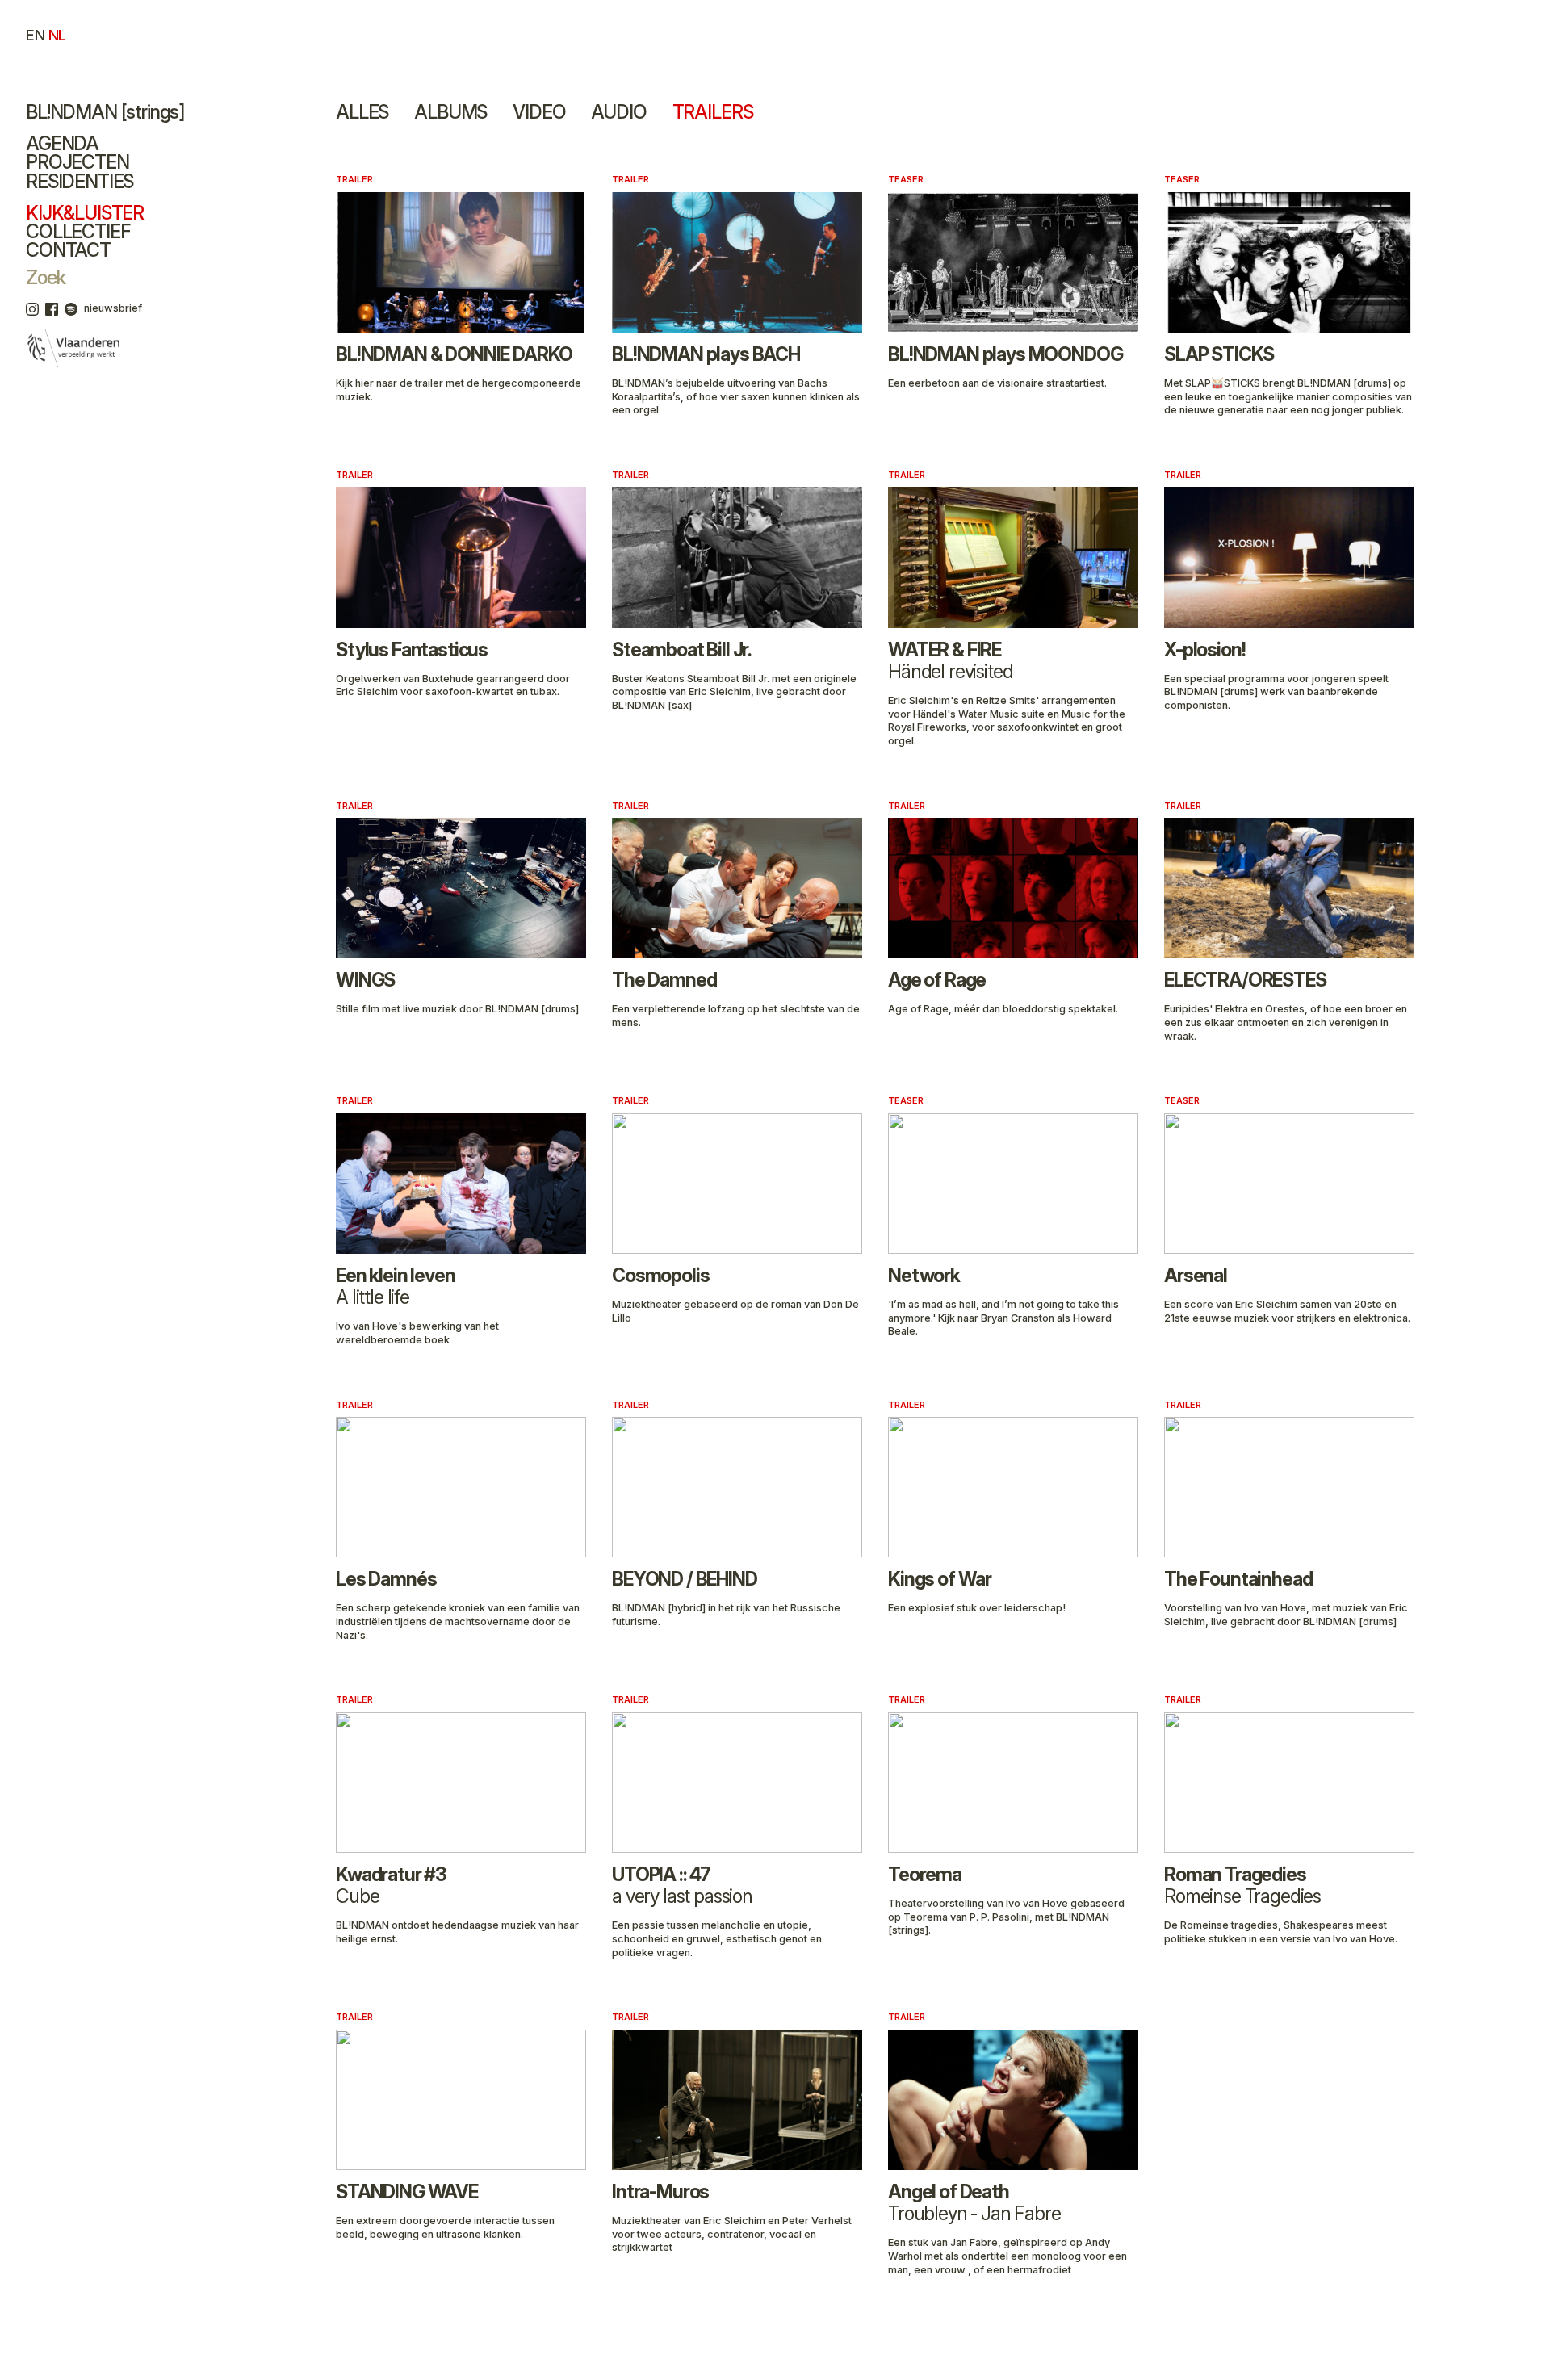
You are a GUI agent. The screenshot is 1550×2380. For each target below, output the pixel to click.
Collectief (77, 232)
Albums (450, 113)
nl (57, 35)
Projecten (77, 162)
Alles (362, 113)
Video (539, 113)
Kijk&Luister (85, 213)
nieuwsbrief (113, 308)
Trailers (713, 113)
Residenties (80, 182)
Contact (68, 250)
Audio (618, 113)
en (35, 35)
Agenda (62, 144)
